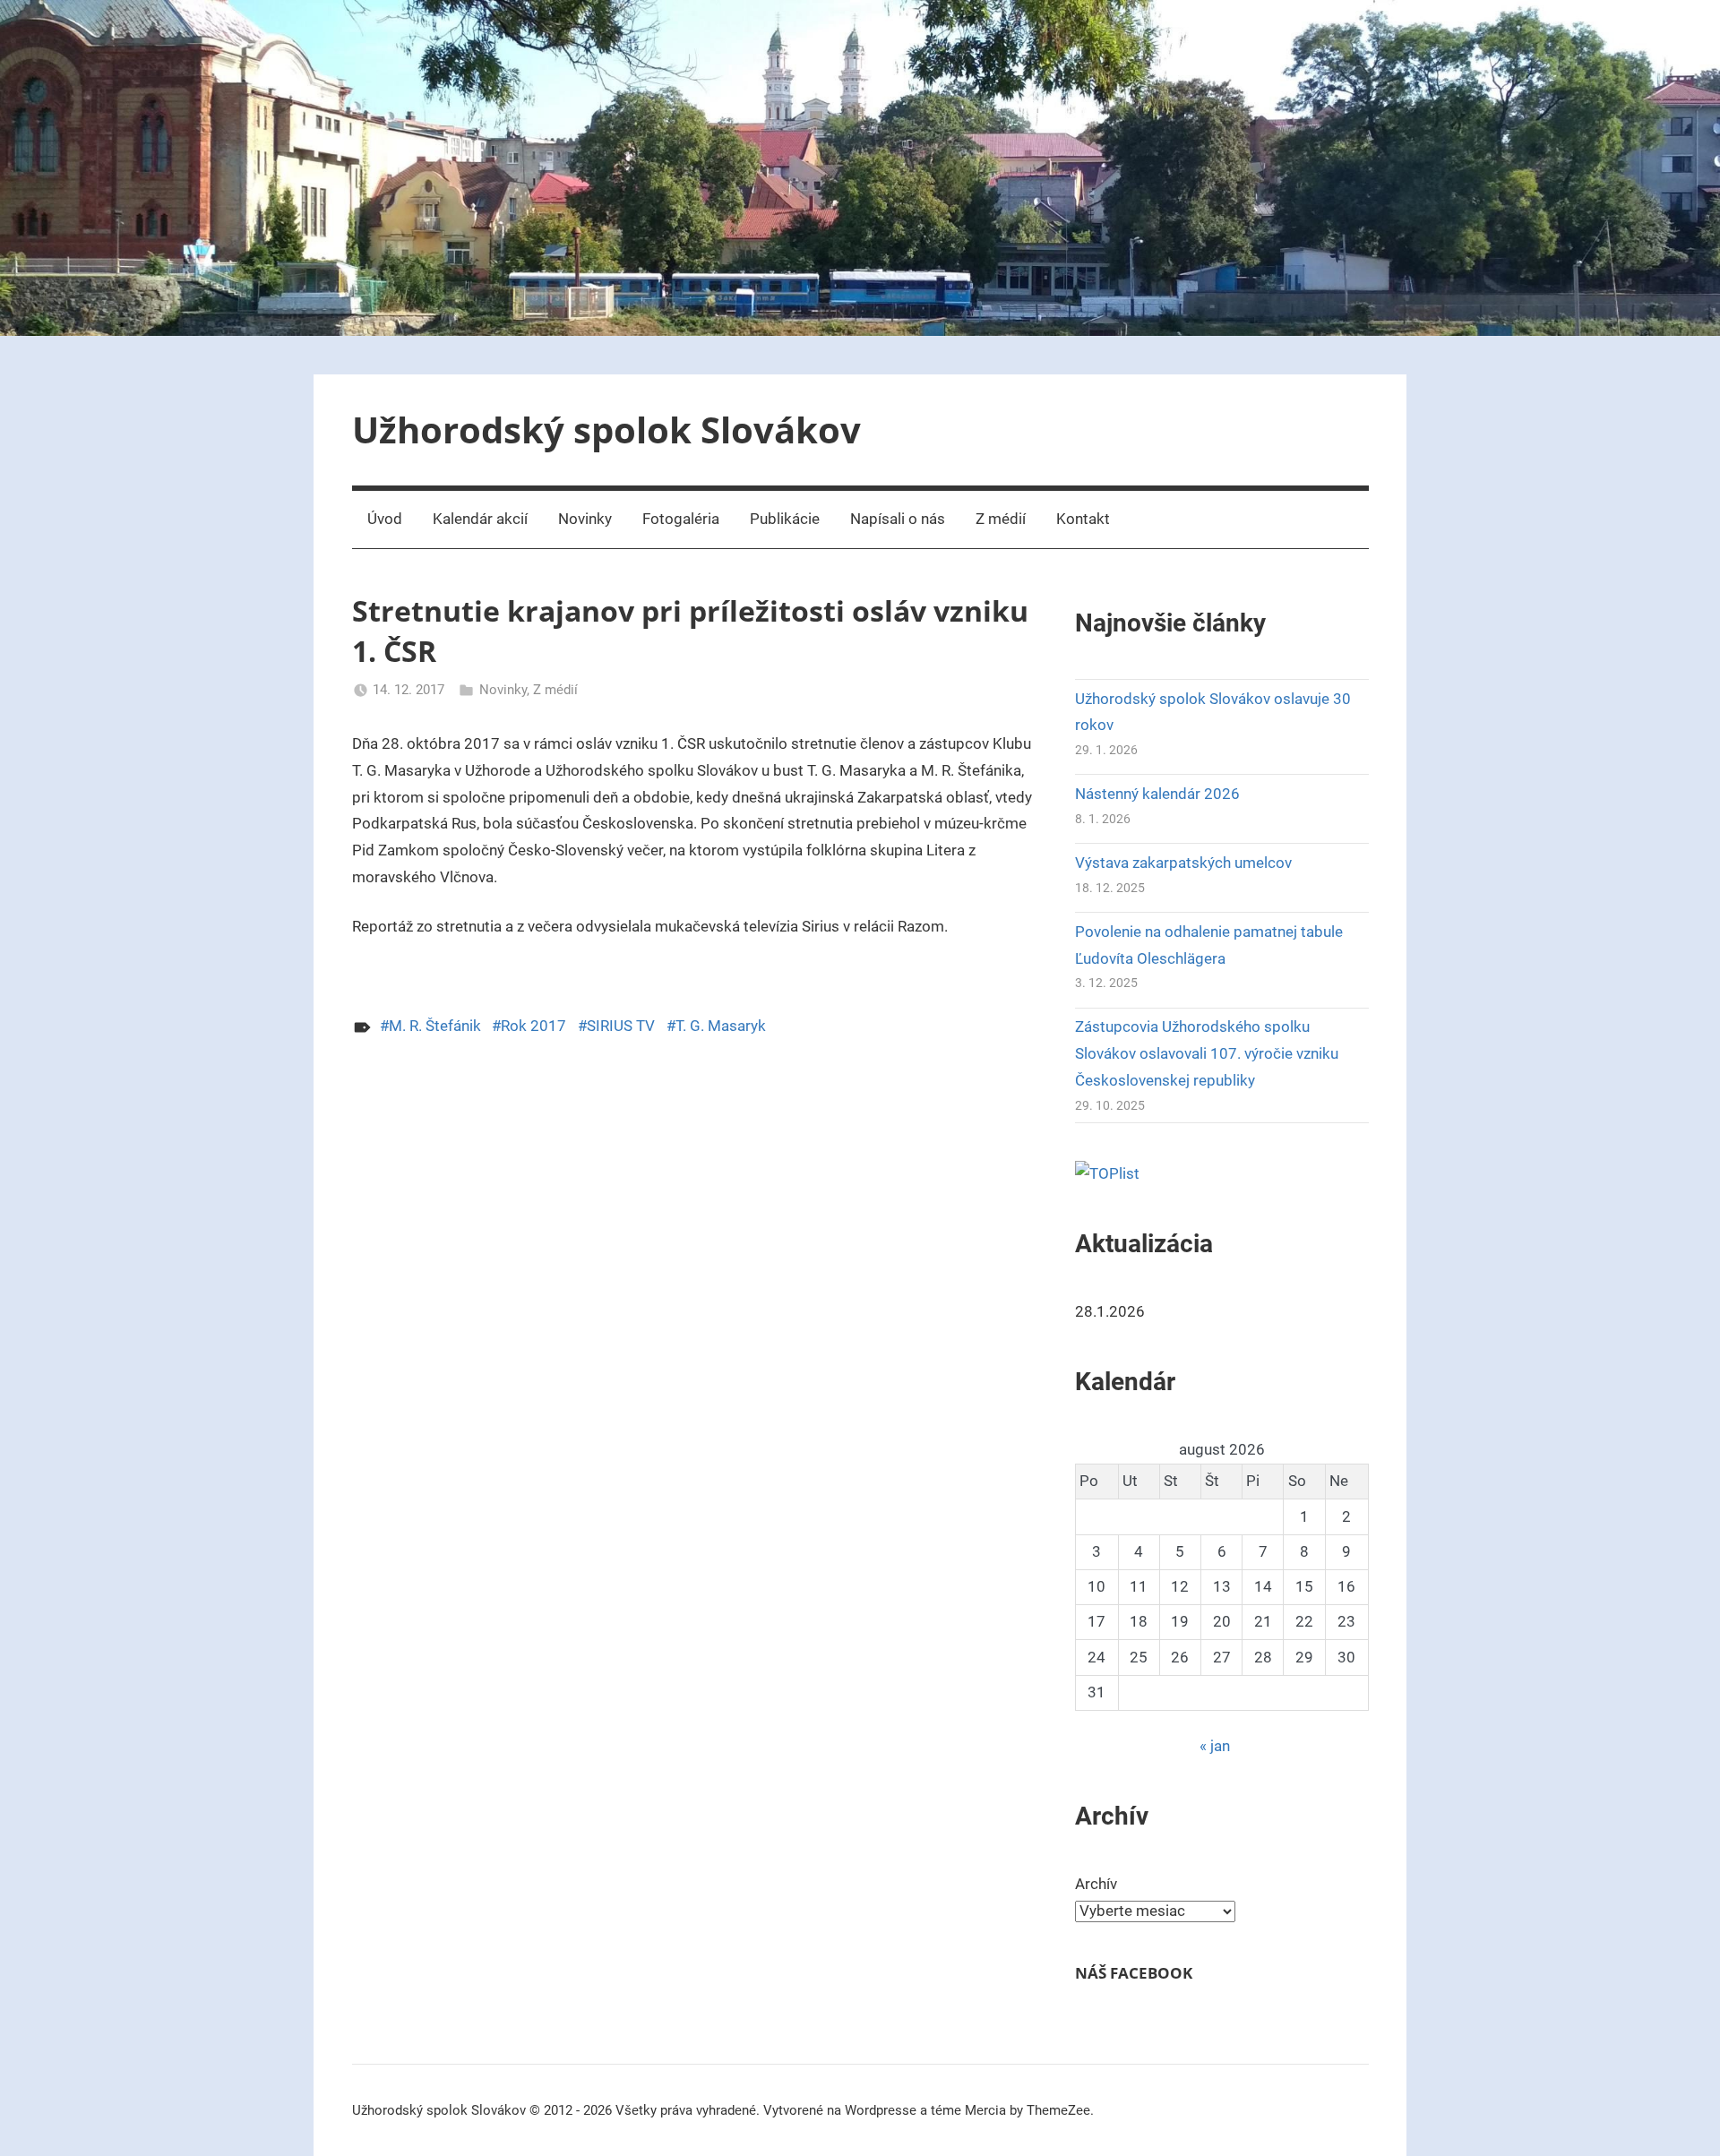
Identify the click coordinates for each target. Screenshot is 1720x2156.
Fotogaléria (681, 519)
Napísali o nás (898, 519)
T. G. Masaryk (721, 1026)
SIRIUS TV (621, 1026)
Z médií (1001, 519)
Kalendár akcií (480, 519)
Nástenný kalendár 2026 (1157, 794)
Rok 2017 (533, 1026)
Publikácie (785, 519)
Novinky (585, 519)
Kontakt (1083, 519)
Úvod (385, 519)
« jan (1215, 1746)
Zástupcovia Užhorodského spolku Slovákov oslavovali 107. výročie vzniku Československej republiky (1207, 1053)
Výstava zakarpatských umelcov (1183, 863)
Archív (1096, 1884)
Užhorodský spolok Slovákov (606, 429)
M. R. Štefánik (435, 1026)
